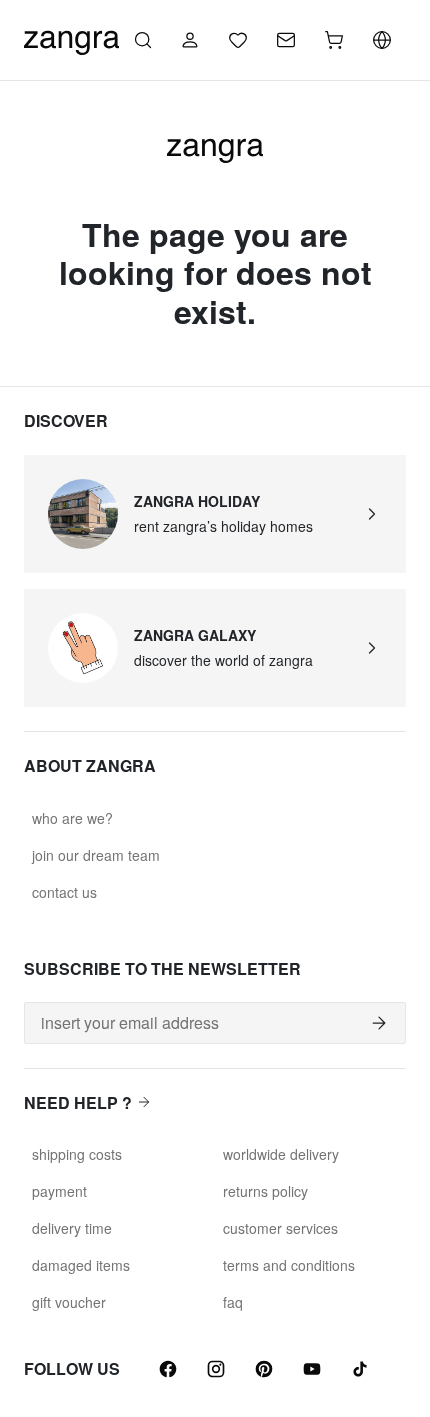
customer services (280, 1228)
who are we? (72, 818)
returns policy (265, 1191)
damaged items (81, 1265)
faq (233, 1302)
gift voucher (69, 1302)
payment (59, 1191)
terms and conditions (289, 1265)
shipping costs (77, 1154)
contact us (64, 892)
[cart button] (334, 40)
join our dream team (96, 855)
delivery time (72, 1228)
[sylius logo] (71, 37)
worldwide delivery (281, 1154)
